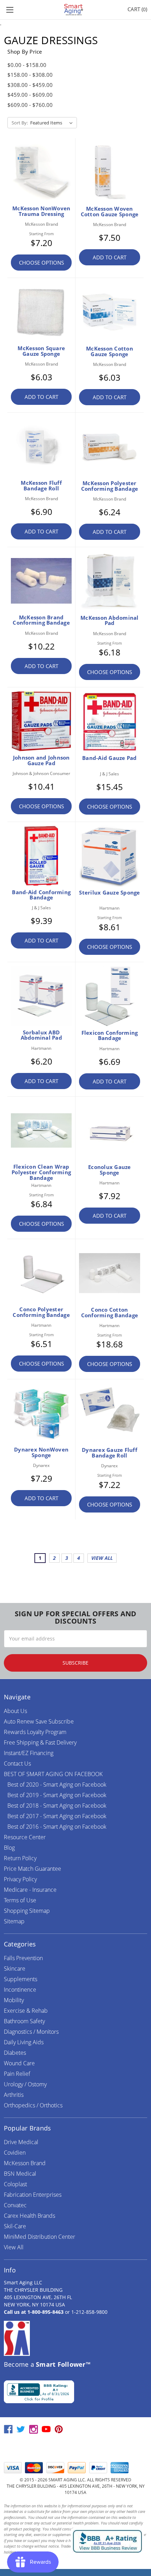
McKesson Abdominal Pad (110, 620)
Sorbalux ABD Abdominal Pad (41, 1035)
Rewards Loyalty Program (35, 1732)
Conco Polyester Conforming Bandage (41, 1312)
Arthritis (14, 2095)
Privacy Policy (20, 1879)
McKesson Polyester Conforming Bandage (110, 486)
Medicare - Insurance (30, 1890)
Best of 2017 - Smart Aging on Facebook (57, 1816)
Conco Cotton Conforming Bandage (110, 1312)
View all (102, 1558)
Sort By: (20, 123)
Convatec (15, 2205)
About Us (15, 1711)
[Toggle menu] (10, 10)
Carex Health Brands (29, 2216)
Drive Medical (21, 2142)
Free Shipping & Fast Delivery (40, 1742)
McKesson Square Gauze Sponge (41, 351)
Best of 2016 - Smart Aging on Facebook (57, 1827)
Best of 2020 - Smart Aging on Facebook (57, 1785)
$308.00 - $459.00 (30, 85)
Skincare (15, 1969)
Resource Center (25, 1837)
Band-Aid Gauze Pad (110, 758)
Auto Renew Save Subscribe (39, 1721)
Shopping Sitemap (27, 1911)
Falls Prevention (23, 1958)
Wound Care (19, 2063)
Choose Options (41, 263)
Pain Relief (17, 2074)
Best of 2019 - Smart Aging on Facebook (57, 1795)
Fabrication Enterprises (33, 2195)
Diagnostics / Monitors (31, 2032)
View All (14, 2247)
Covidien (15, 2153)
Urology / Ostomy (25, 2084)
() (137, 9)
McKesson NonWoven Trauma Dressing (41, 211)
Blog (9, 1848)
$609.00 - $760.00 (30, 105)
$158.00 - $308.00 (30, 75)
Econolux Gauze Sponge (110, 1170)
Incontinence (20, 1990)
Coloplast (15, 2184)
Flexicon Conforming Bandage (110, 1035)
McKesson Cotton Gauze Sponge (110, 351)
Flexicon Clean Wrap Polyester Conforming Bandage (41, 1172)
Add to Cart (110, 257)
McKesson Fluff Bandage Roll (41, 485)
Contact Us (17, 1763)
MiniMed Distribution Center (40, 2237)
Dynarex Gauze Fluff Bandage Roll (110, 1453)
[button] (75, 2448)
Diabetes (15, 2053)
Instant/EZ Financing (29, 1753)
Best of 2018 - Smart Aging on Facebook (57, 1806)
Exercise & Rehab (26, 2011)
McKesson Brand (25, 2163)
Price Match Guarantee (32, 1869)
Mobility (14, 2000)
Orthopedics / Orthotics (33, 2105)
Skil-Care (15, 2226)
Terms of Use (20, 1900)
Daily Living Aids (24, 2042)
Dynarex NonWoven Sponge (41, 1452)
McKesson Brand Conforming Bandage (41, 620)
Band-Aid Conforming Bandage (41, 895)
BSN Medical (20, 2174)
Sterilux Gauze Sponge (109, 892)
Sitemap (14, 1921)
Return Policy (20, 1858)
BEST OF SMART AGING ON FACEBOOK (53, 1774)
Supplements (21, 1979)
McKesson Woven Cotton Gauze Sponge (110, 211)
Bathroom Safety (24, 2021)
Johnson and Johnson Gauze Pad (41, 760)
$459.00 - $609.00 (30, 95)
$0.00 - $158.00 (27, 65)
